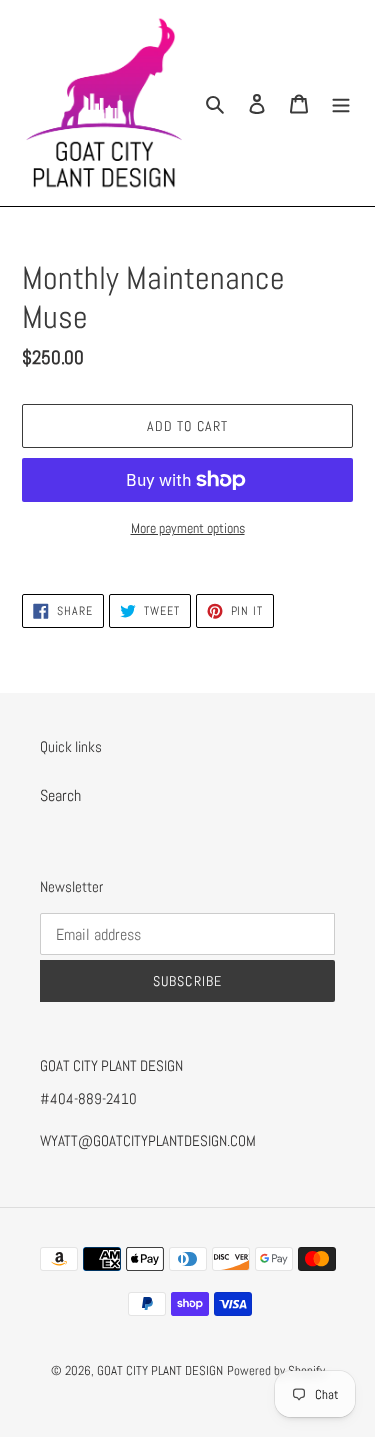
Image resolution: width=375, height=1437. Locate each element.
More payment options (188, 528)
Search (60, 795)
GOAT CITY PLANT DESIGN (160, 1370)
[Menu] (341, 103)
